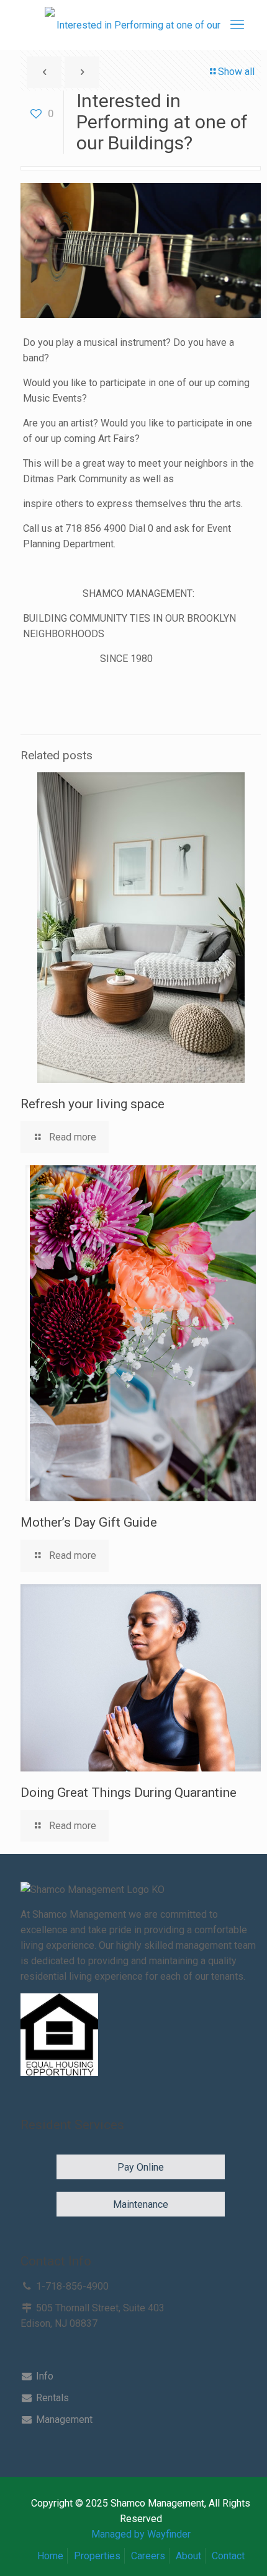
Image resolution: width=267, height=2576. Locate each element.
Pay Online (141, 2167)
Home (50, 2556)
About (188, 2556)
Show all (236, 72)
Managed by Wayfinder (141, 2534)
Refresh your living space (93, 1104)
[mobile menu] (237, 25)
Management (63, 2419)
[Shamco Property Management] (134, 25)
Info (43, 2376)
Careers (148, 2556)
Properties (97, 2556)
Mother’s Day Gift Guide (89, 1522)
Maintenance (141, 2204)
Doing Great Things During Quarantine (129, 1793)
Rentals (51, 2398)
